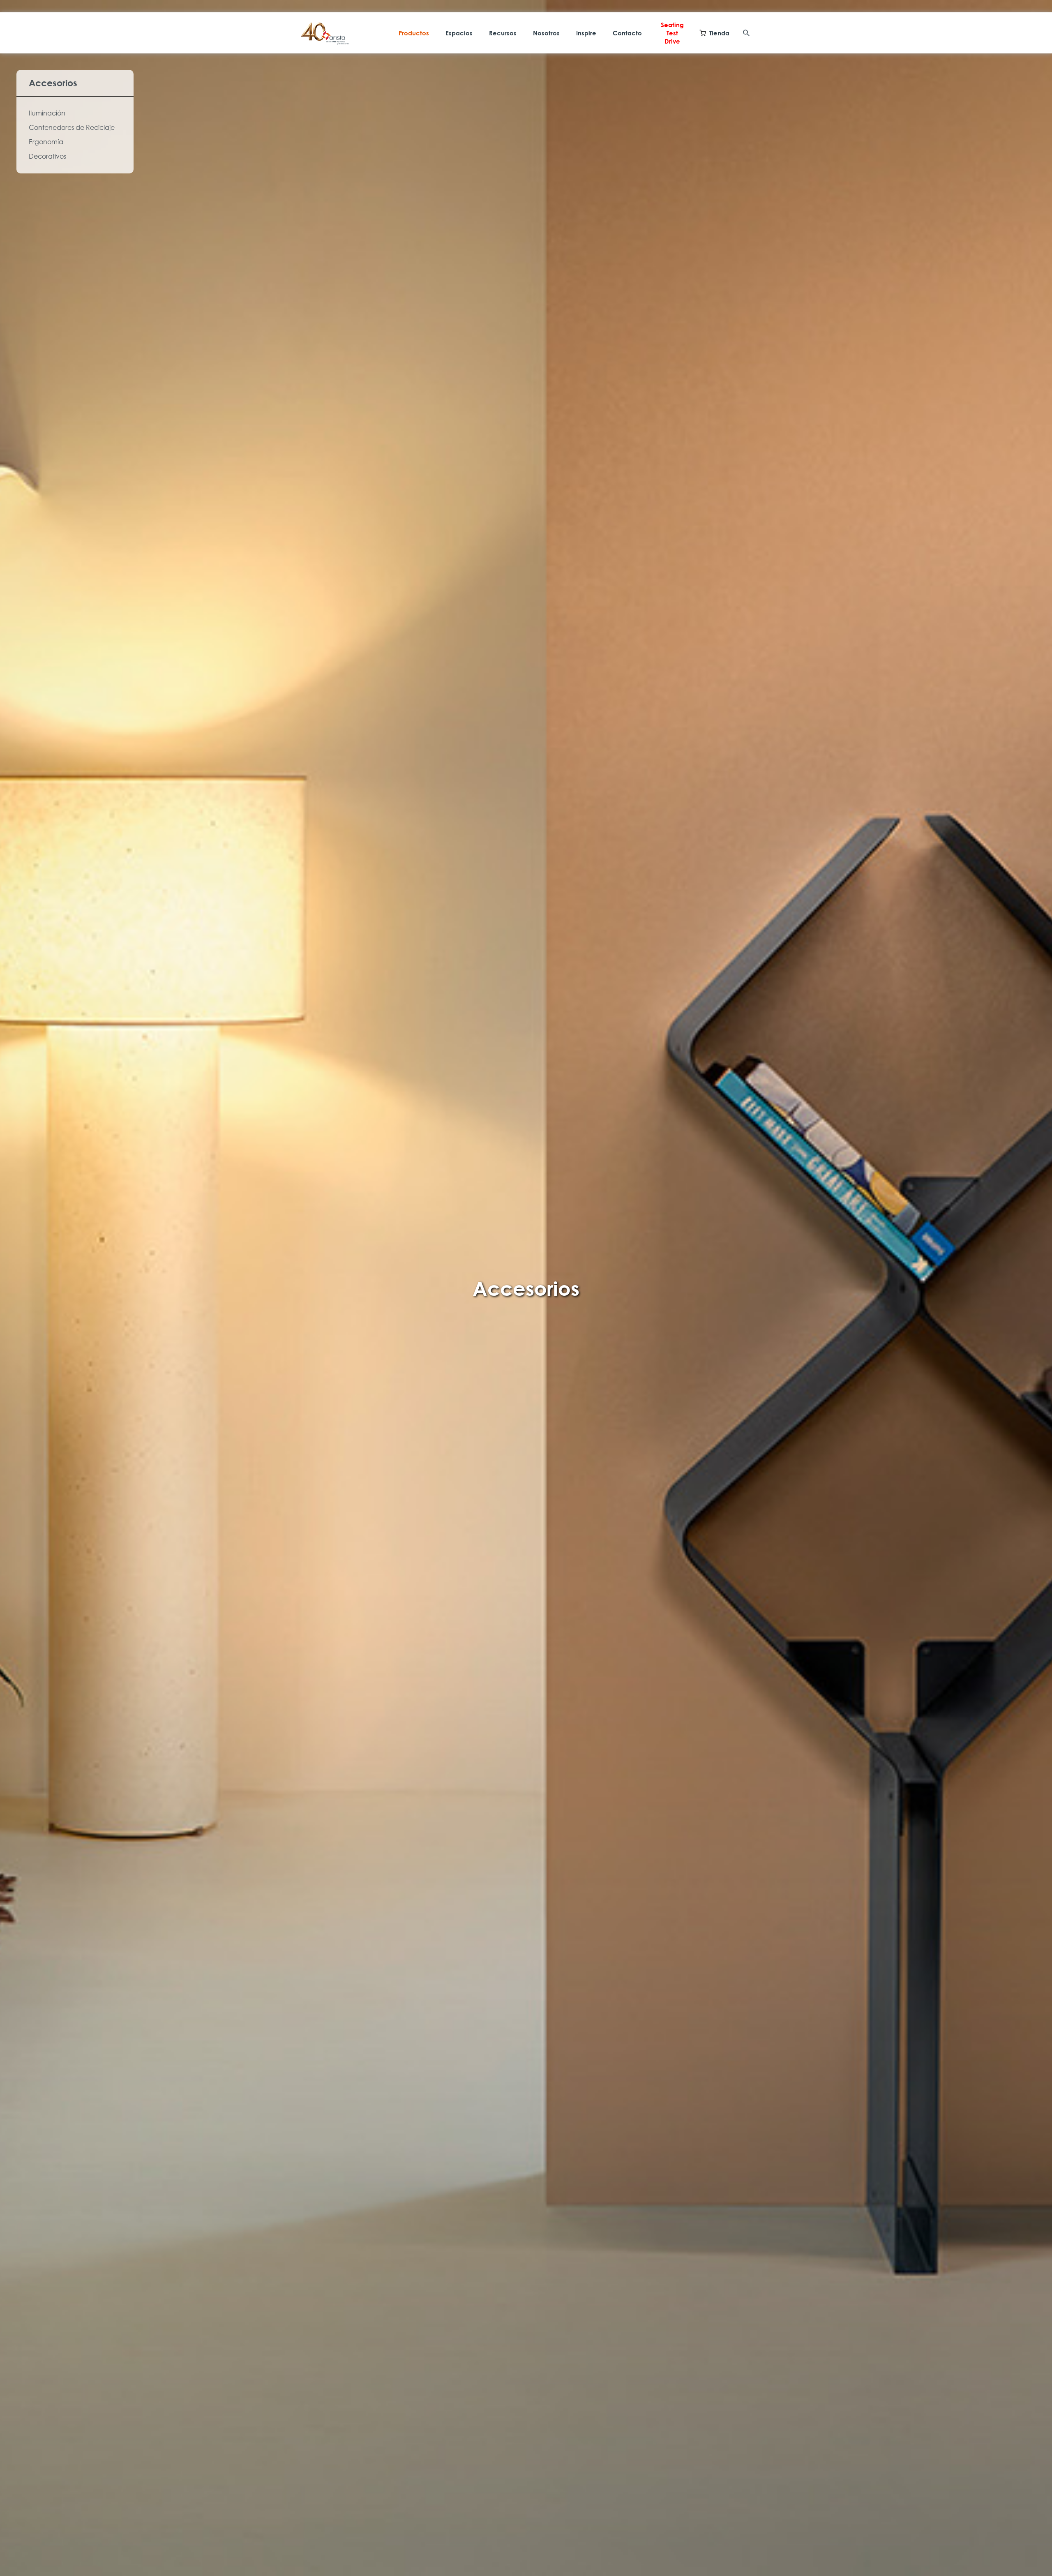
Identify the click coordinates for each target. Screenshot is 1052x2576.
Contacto (627, 33)
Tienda (719, 33)
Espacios (459, 33)
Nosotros (546, 33)
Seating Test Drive (672, 33)
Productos (414, 33)
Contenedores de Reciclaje (72, 127)
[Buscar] (746, 33)
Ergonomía (46, 142)
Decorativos (47, 156)
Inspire (586, 33)
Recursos (503, 33)
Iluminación (47, 113)
